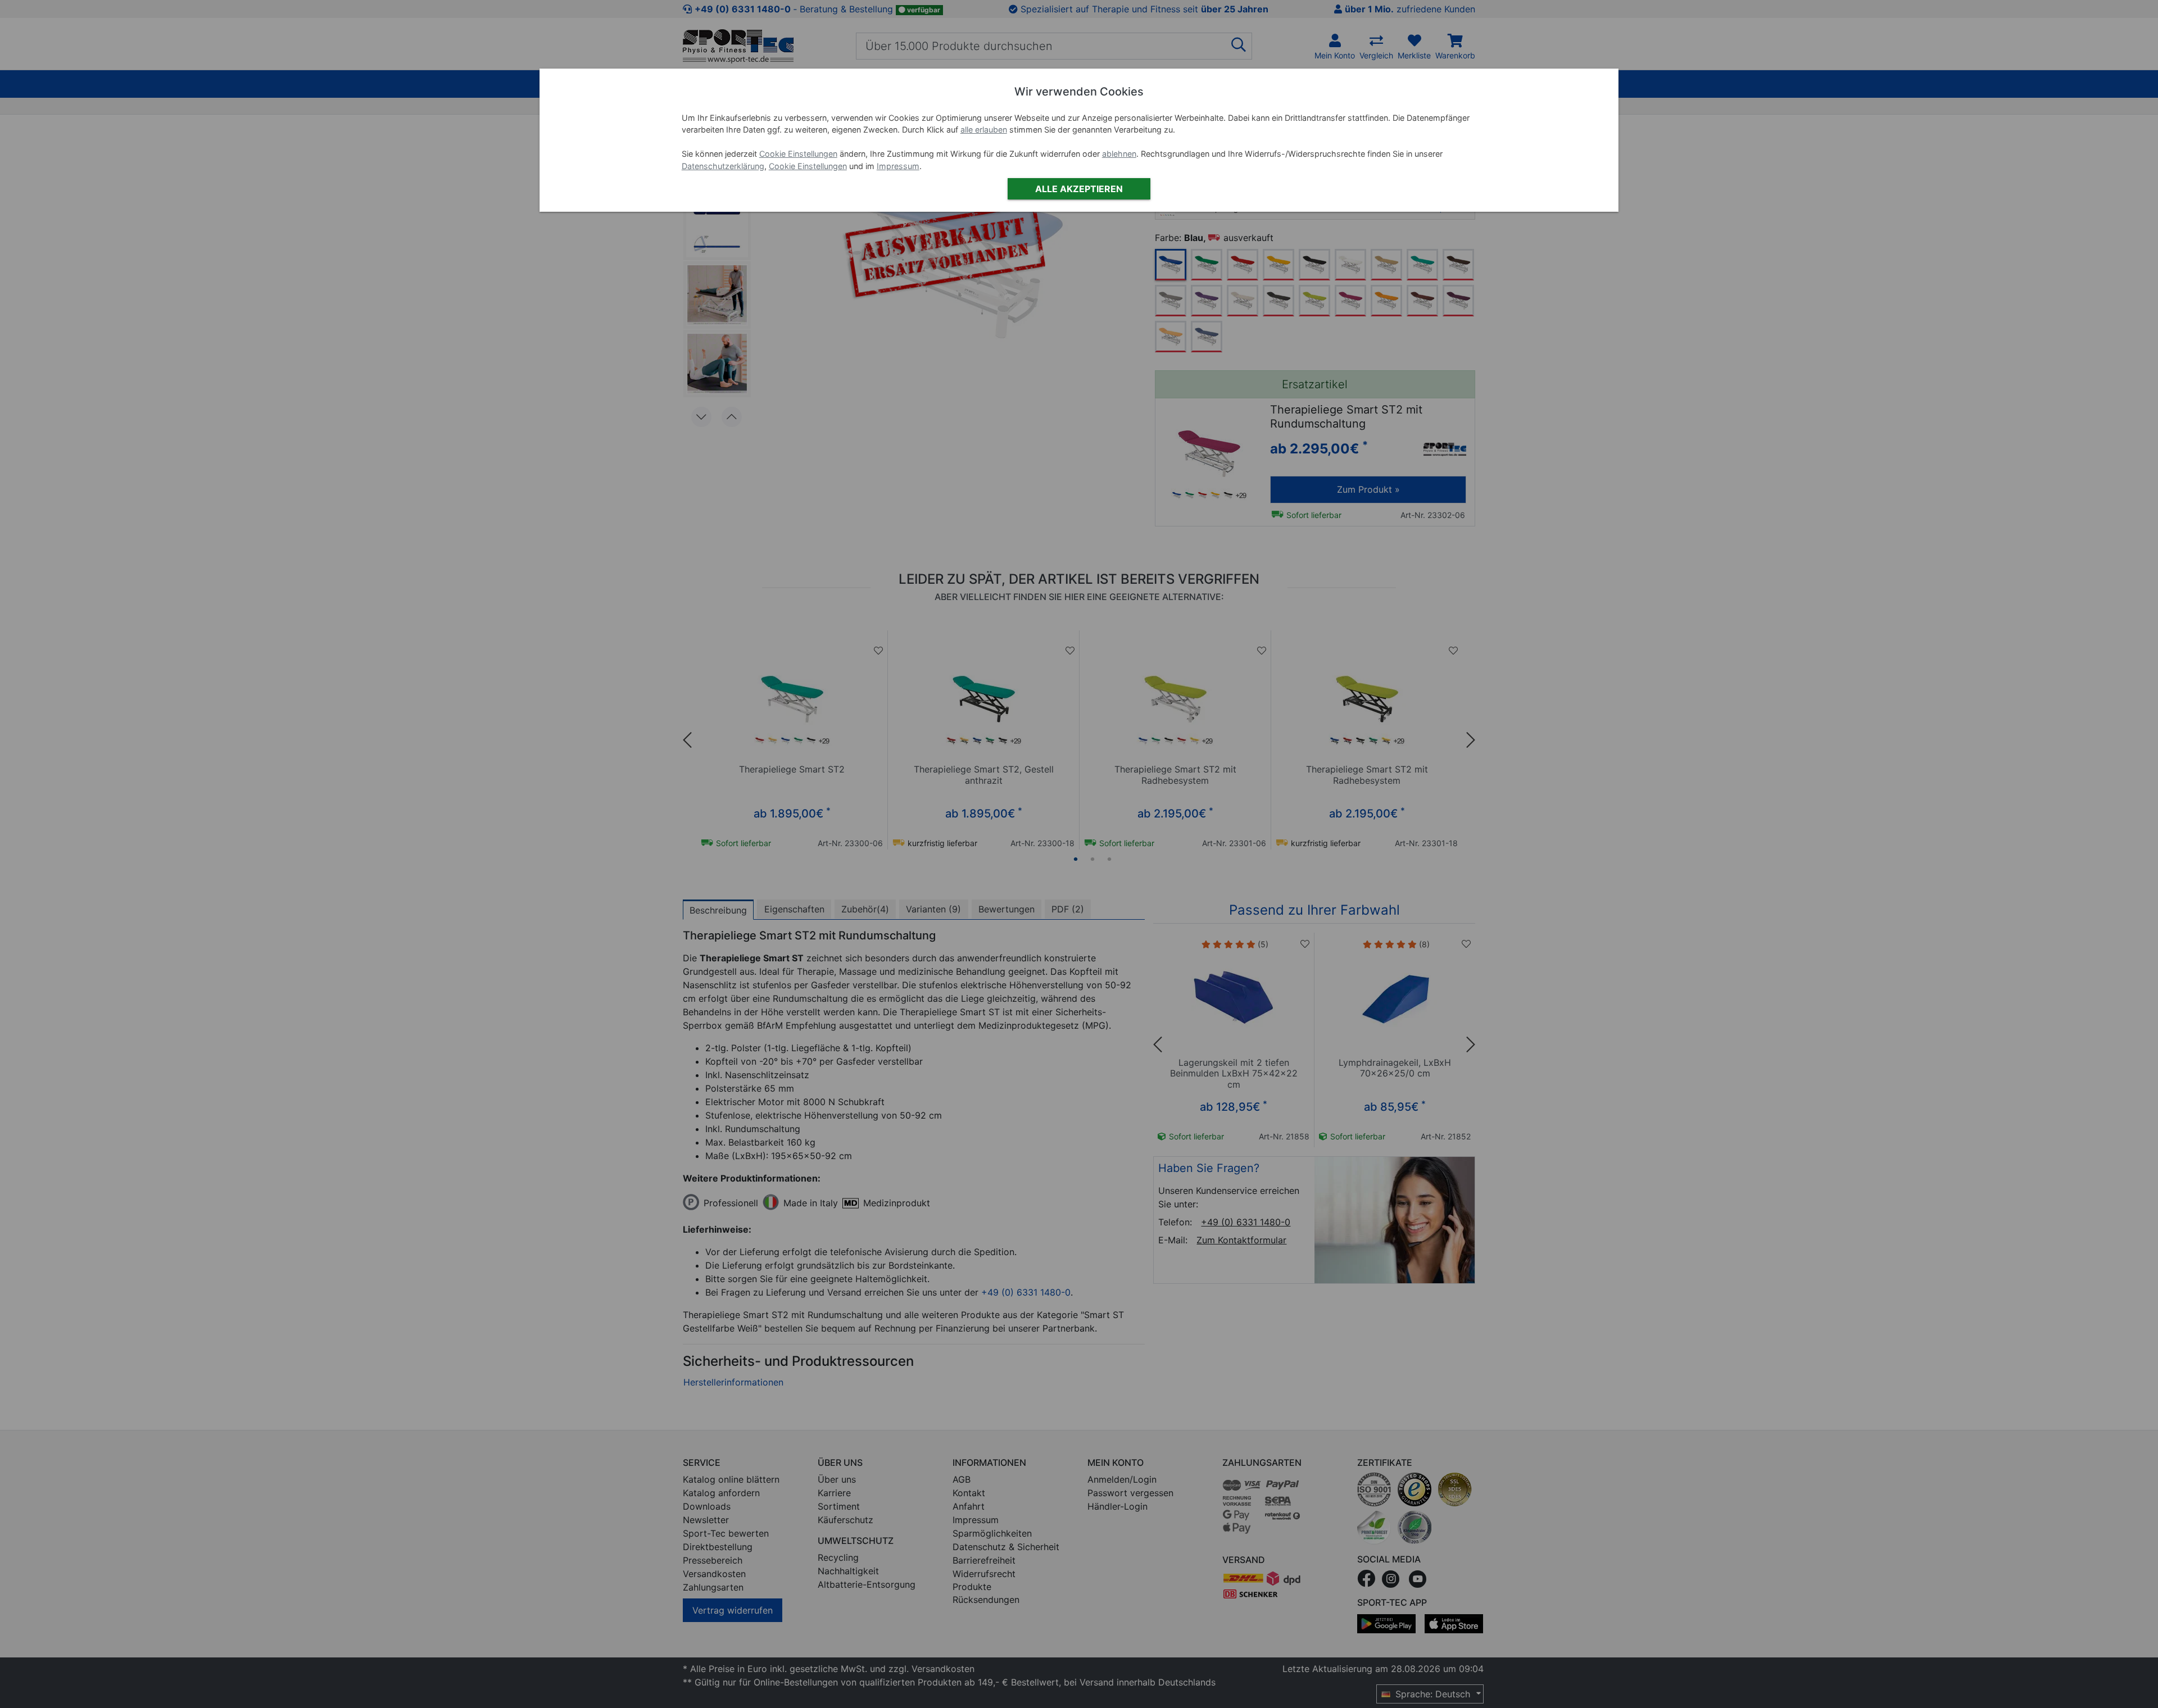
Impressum (898, 166)
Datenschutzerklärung (723, 166)
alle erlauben (984, 130)
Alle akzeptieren (1079, 189)
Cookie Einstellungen (798, 154)
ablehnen (1119, 154)
